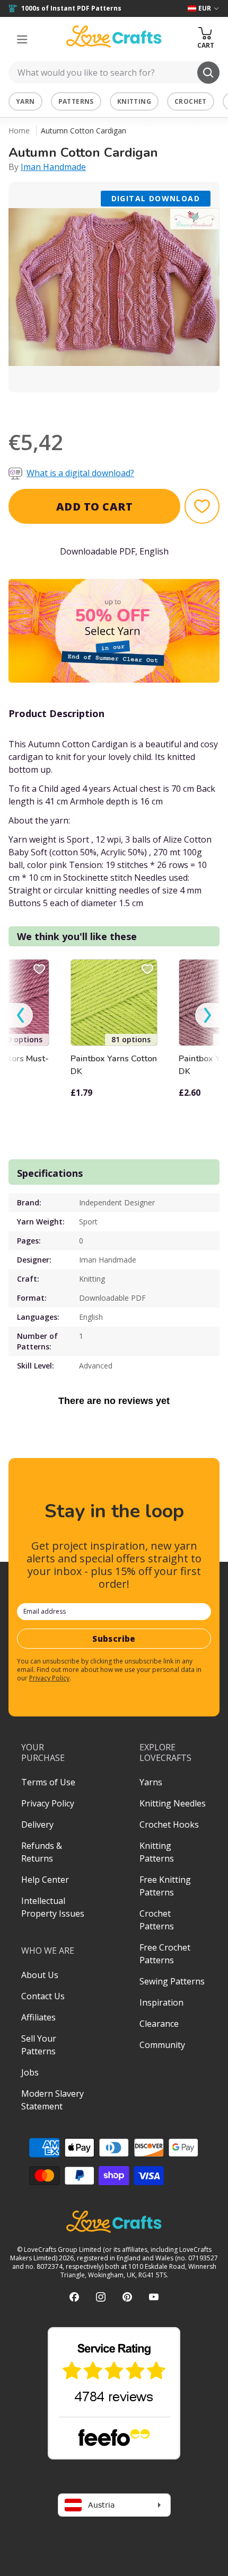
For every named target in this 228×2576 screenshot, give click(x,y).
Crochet (191, 101)
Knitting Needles (173, 1803)
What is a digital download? (80, 473)
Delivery (37, 1824)
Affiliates (38, 2017)
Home (19, 131)
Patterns (76, 101)
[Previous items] (21, 1016)
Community (162, 2045)
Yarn (25, 101)
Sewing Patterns (172, 1981)
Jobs (30, 2072)
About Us (40, 1975)
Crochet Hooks (169, 1824)
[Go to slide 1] (107, 406)
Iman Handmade (53, 167)
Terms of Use (48, 1782)
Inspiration (161, 2002)
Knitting (134, 101)
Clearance (159, 2024)
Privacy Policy (49, 1678)
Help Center (45, 1880)
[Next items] (207, 1016)
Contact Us (43, 1996)
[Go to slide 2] (121, 406)
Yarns (151, 1782)
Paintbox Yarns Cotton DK (114, 1065)
